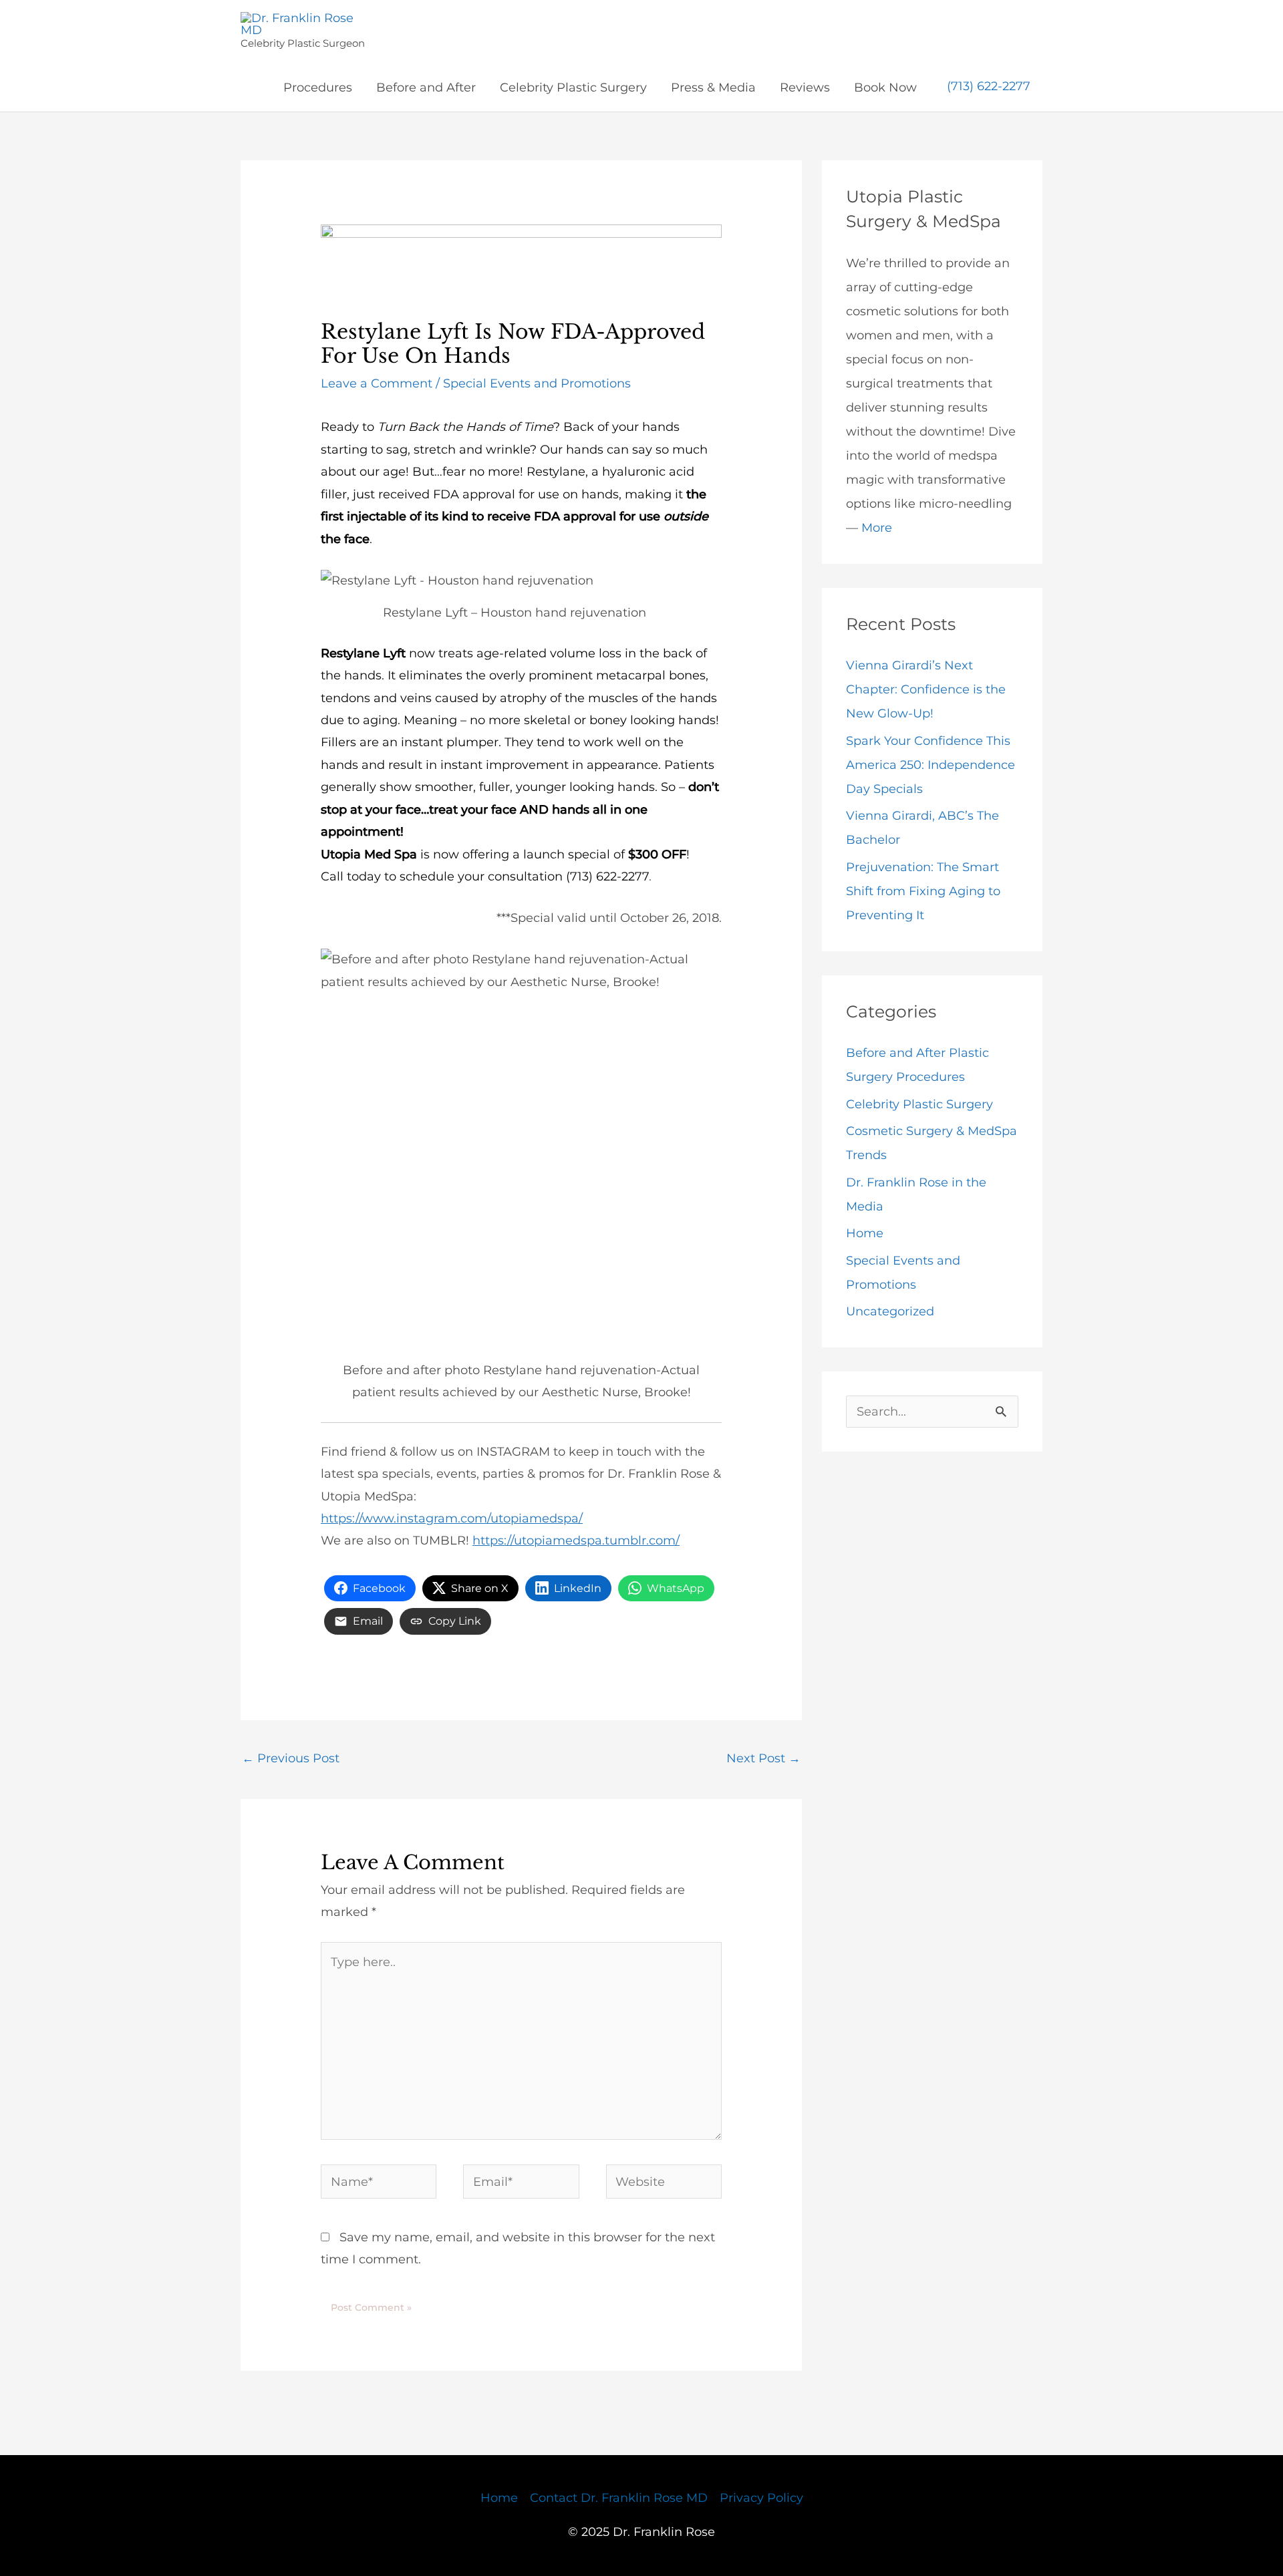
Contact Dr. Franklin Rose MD (619, 2498)
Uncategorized (890, 1311)
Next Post (763, 1758)
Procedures (318, 88)
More (877, 528)
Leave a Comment (377, 383)
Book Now (885, 88)
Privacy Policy (761, 2498)
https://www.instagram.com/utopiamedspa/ (452, 1518)
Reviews (805, 88)
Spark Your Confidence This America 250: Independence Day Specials (931, 765)
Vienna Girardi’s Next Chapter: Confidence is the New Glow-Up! (926, 689)
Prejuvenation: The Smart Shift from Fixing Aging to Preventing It (923, 891)
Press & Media (713, 88)
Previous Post (291, 1758)
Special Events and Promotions (537, 383)
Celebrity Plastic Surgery (573, 88)
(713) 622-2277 (989, 87)
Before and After (426, 88)
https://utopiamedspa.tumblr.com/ (576, 1541)
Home (865, 1233)
